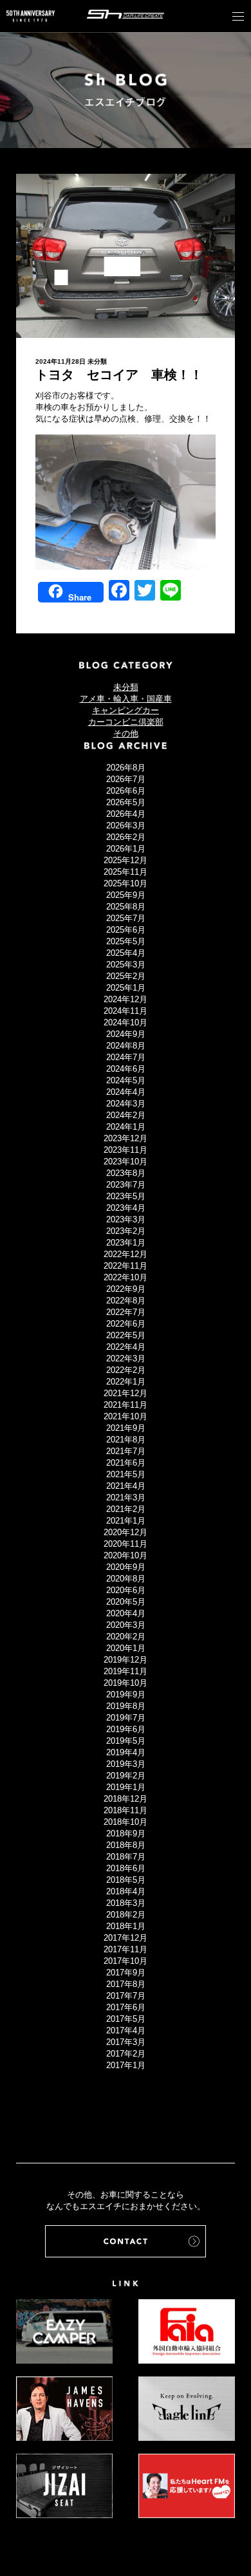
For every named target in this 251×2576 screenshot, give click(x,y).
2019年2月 (126, 1776)
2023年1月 (126, 1243)
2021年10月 (126, 1416)
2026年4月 (126, 814)
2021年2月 (126, 1509)
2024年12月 (126, 999)
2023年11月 (126, 1150)
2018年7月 (126, 1857)
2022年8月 (126, 1301)
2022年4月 (126, 1347)
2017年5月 (126, 2019)
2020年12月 (126, 1532)
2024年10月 (126, 1022)
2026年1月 (126, 849)
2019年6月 (126, 1729)
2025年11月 (126, 872)
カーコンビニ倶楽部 (126, 722)
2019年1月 (126, 1787)
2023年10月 (126, 1162)
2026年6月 (126, 791)
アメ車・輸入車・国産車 (126, 699)
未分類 (97, 361)
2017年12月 (126, 1938)
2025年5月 (126, 941)
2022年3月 (126, 1358)
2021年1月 (126, 1521)
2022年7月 (126, 1312)
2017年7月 (126, 1996)
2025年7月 (126, 918)
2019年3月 (126, 1764)
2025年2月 (126, 976)
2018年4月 (126, 1891)
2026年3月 (126, 826)
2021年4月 (126, 1486)
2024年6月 (126, 1069)
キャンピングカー (126, 710)
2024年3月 (126, 1104)
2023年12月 (126, 1138)
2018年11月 (126, 1810)
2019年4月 (126, 1752)
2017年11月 (126, 1949)
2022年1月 (126, 1382)
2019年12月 (126, 1660)
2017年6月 (126, 2007)
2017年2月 (126, 2054)
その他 (126, 733)
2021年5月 (126, 1474)
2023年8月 (126, 1173)
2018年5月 (126, 1880)
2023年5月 (126, 1196)
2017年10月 (126, 1961)
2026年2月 (126, 837)
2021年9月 (126, 1428)
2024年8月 (126, 1046)
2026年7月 (126, 779)
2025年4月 (126, 953)
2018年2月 (126, 1915)
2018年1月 (126, 1926)
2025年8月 (126, 907)
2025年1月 (126, 988)
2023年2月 (126, 1231)
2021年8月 (126, 1440)
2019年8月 (126, 1706)
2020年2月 (126, 1637)
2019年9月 (126, 1694)
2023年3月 (126, 1219)
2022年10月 (126, 1277)
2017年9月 (126, 1973)
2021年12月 (126, 1393)
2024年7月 (126, 1057)
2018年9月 (126, 1834)
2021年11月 (126, 1405)
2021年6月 (126, 1463)
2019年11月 (126, 1671)
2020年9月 (126, 1567)
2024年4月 (126, 1092)
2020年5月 (126, 1602)
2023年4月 (126, 1208)
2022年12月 (126, 1254)
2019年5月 (126, 1741)
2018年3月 (126, 1903)
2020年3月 (126, 1625)
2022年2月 (126, 1370)
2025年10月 (126, 883)
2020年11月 (126, 1544)
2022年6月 (126, 1324)
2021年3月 (126, 1498)
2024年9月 (126, 1034)
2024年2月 (126, 1115)
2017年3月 (126, 2042)
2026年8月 (126, 768)
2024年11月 (126, 1011)
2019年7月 (126, 1718)
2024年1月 (126, 1127)
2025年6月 (126, 930)
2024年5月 (126, 1080)
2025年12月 (126, 860)
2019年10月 (126, 1683)
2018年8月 (126, 1845)
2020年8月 (126, 1579)
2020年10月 (126, 1555)
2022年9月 (126, 1289)
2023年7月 (126, 1185)
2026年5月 (126, 802)
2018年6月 (126, 1868)
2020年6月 (126, 1590)
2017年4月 (126, 2030)
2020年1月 (126, 1648)
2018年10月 (126, 1822)
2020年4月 (126, 1613)
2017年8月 (126, 1984)
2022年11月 (126, 1266)
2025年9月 (126, 895)
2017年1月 (126, 2065)
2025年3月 (126, 965)
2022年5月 (126, 1335)
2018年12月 (126, 1799)
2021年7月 (126, 1451)
